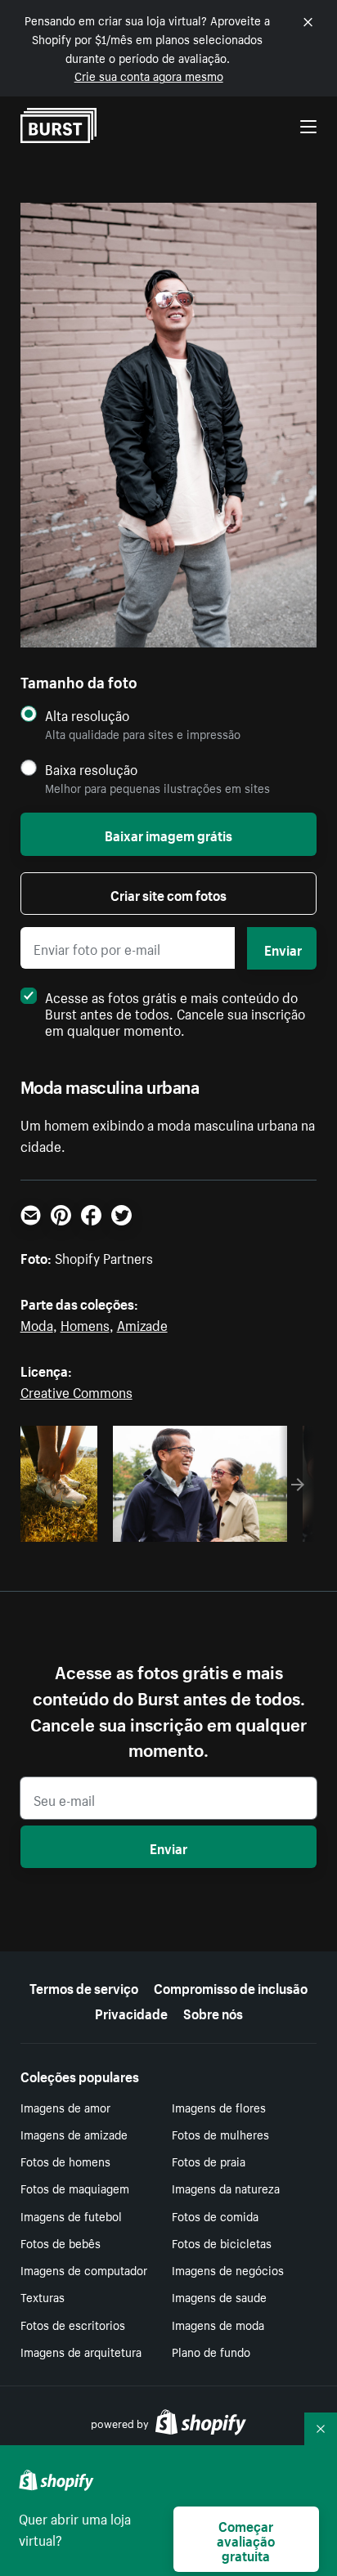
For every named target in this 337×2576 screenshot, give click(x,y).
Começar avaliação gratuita (246, 2539)
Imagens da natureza (226, 2188)
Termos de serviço (84, 1987)
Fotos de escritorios (73, 2324)
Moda (37, 1324)
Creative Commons (76, 1391)
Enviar (283, 948)
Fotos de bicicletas (222, 2242)
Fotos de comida (215, 2215)
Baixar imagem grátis (168, 834)
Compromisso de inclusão (231, 1987)
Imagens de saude (219, 2296)
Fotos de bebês (61, 2242)
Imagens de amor (65, 2107)
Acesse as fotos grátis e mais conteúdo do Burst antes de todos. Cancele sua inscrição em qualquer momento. (175, 1012)
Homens (85, 1324)
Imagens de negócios (228, 2269)
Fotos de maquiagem (75, 2188)
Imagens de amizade (74, 2134)
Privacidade (131, 2012)
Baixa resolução (91, 769)
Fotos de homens (65, 2161)
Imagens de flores (219, 2107)
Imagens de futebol (71, 2215)
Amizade (142, 1324)
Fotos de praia (209, 2161)
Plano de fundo (211, 2351)
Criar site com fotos (168, 894)
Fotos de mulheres (220, 2134)
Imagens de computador (84, 2269)
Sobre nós (213, 2012)
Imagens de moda (218, 2324)
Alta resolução (87, 715)
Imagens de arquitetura (81, 2351)
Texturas (43, 2296)
